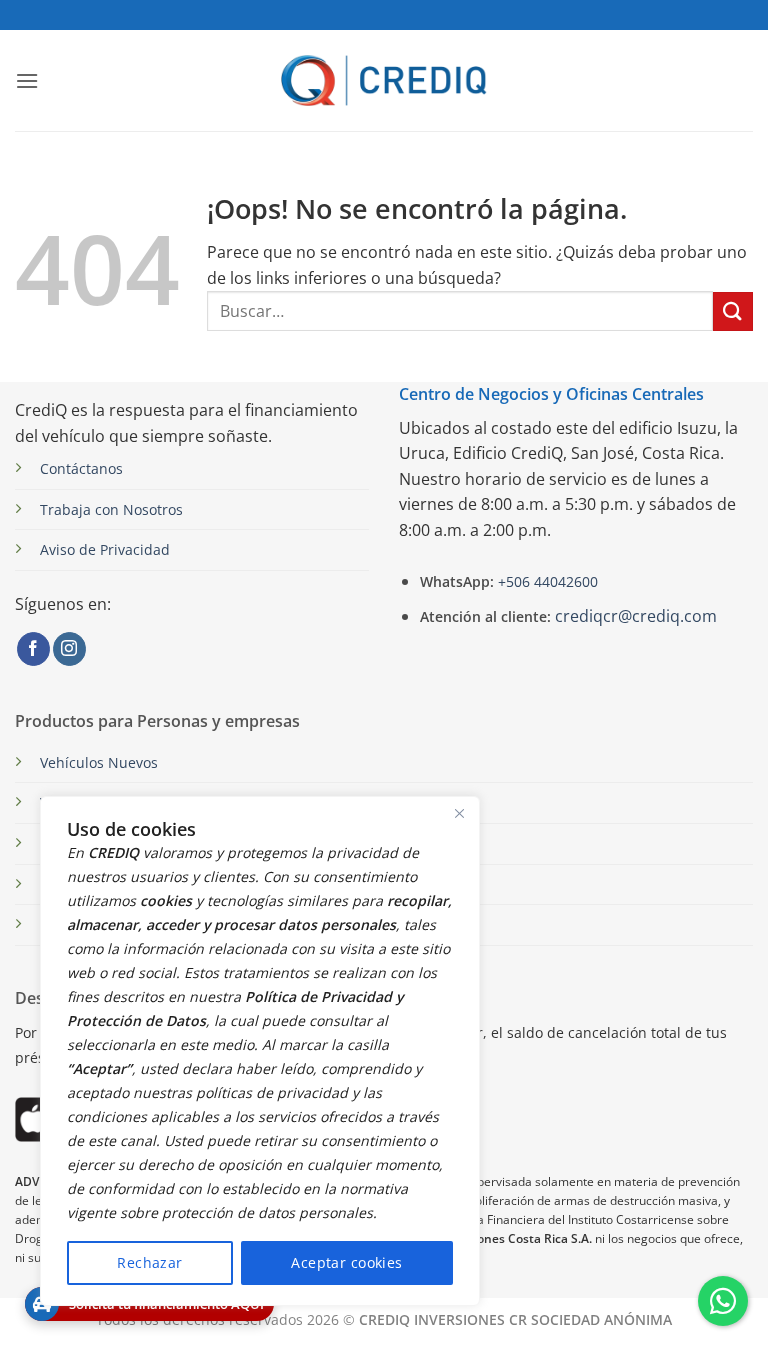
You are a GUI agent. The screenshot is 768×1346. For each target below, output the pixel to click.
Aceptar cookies (346, 1262)
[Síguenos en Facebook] (33, 649)
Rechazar (149, 1262)
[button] (27, 80)
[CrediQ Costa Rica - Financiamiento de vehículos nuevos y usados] (384, 80)
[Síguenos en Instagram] (69, 649)
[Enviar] (733, 311)
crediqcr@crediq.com (636, 616)
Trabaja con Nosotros (111, 509)
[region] (260, 1051)
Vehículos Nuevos (99, 762)
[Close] (459, 813)
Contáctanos (81, 468)
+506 (546, 581)
